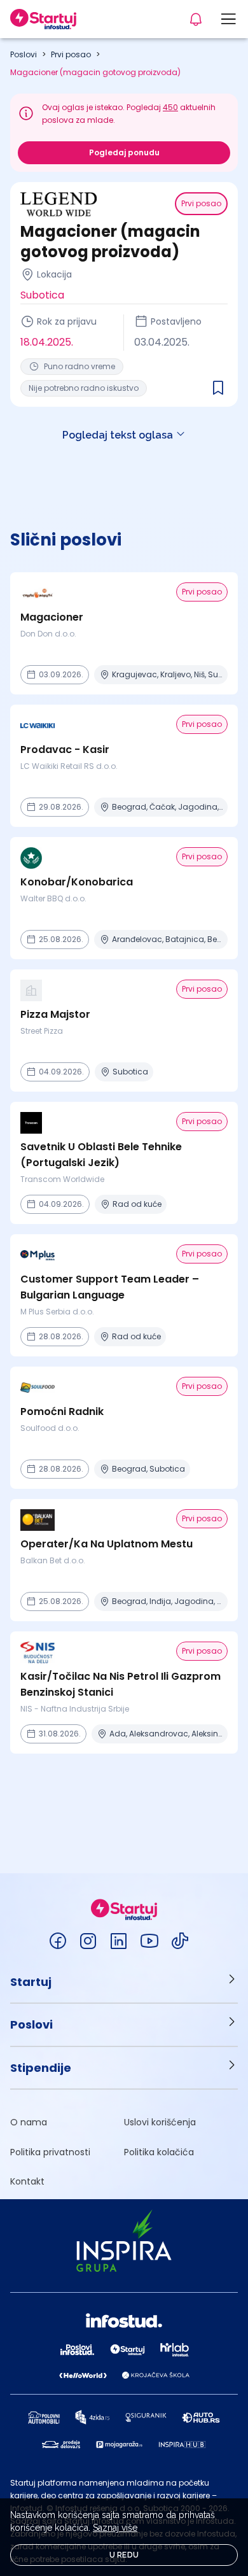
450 (170, 107)
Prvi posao (71, 54)
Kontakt (27, 2181)
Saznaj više (115, 2528)
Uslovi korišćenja (160, 2122)
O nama (29, 2122)
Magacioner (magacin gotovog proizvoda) (95, 72)
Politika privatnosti (50, 2152)
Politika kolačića (159, 2152)
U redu (124, 2555)
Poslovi (24, 54)
